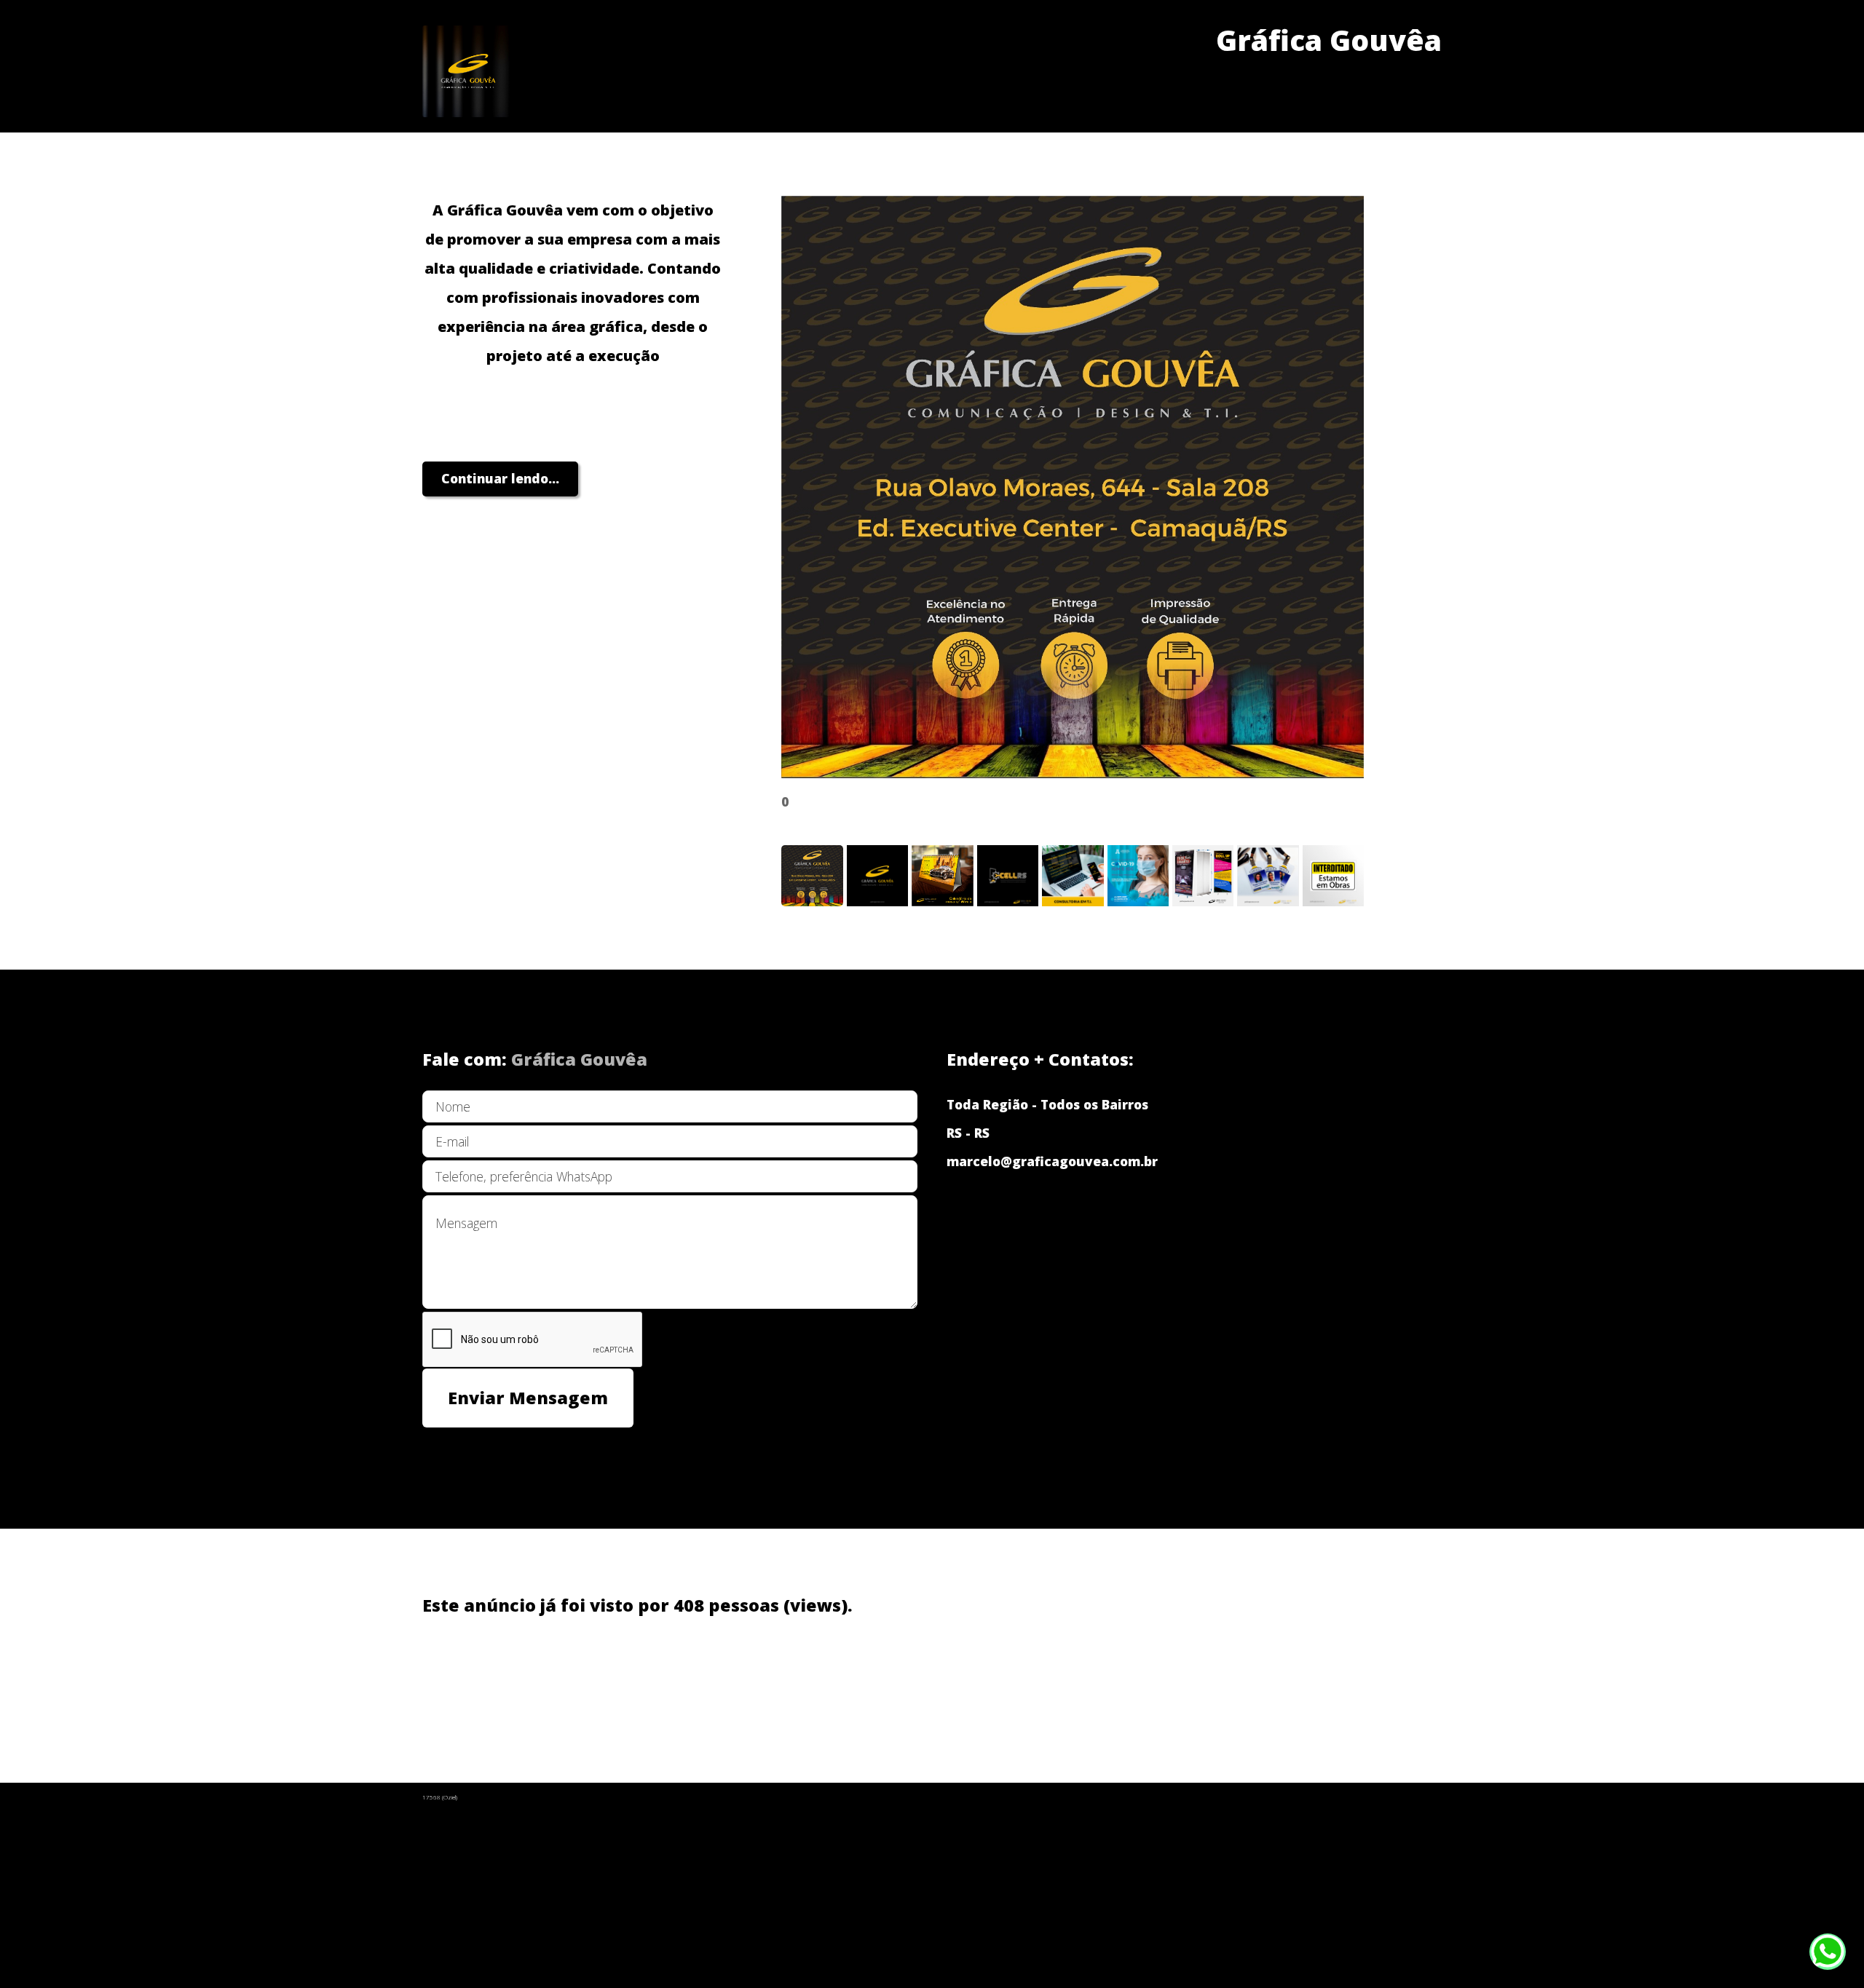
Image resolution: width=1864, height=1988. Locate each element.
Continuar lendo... (500, 478)
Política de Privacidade (597, 1680)
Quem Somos (465, 1680)
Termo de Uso (732, 1680)
